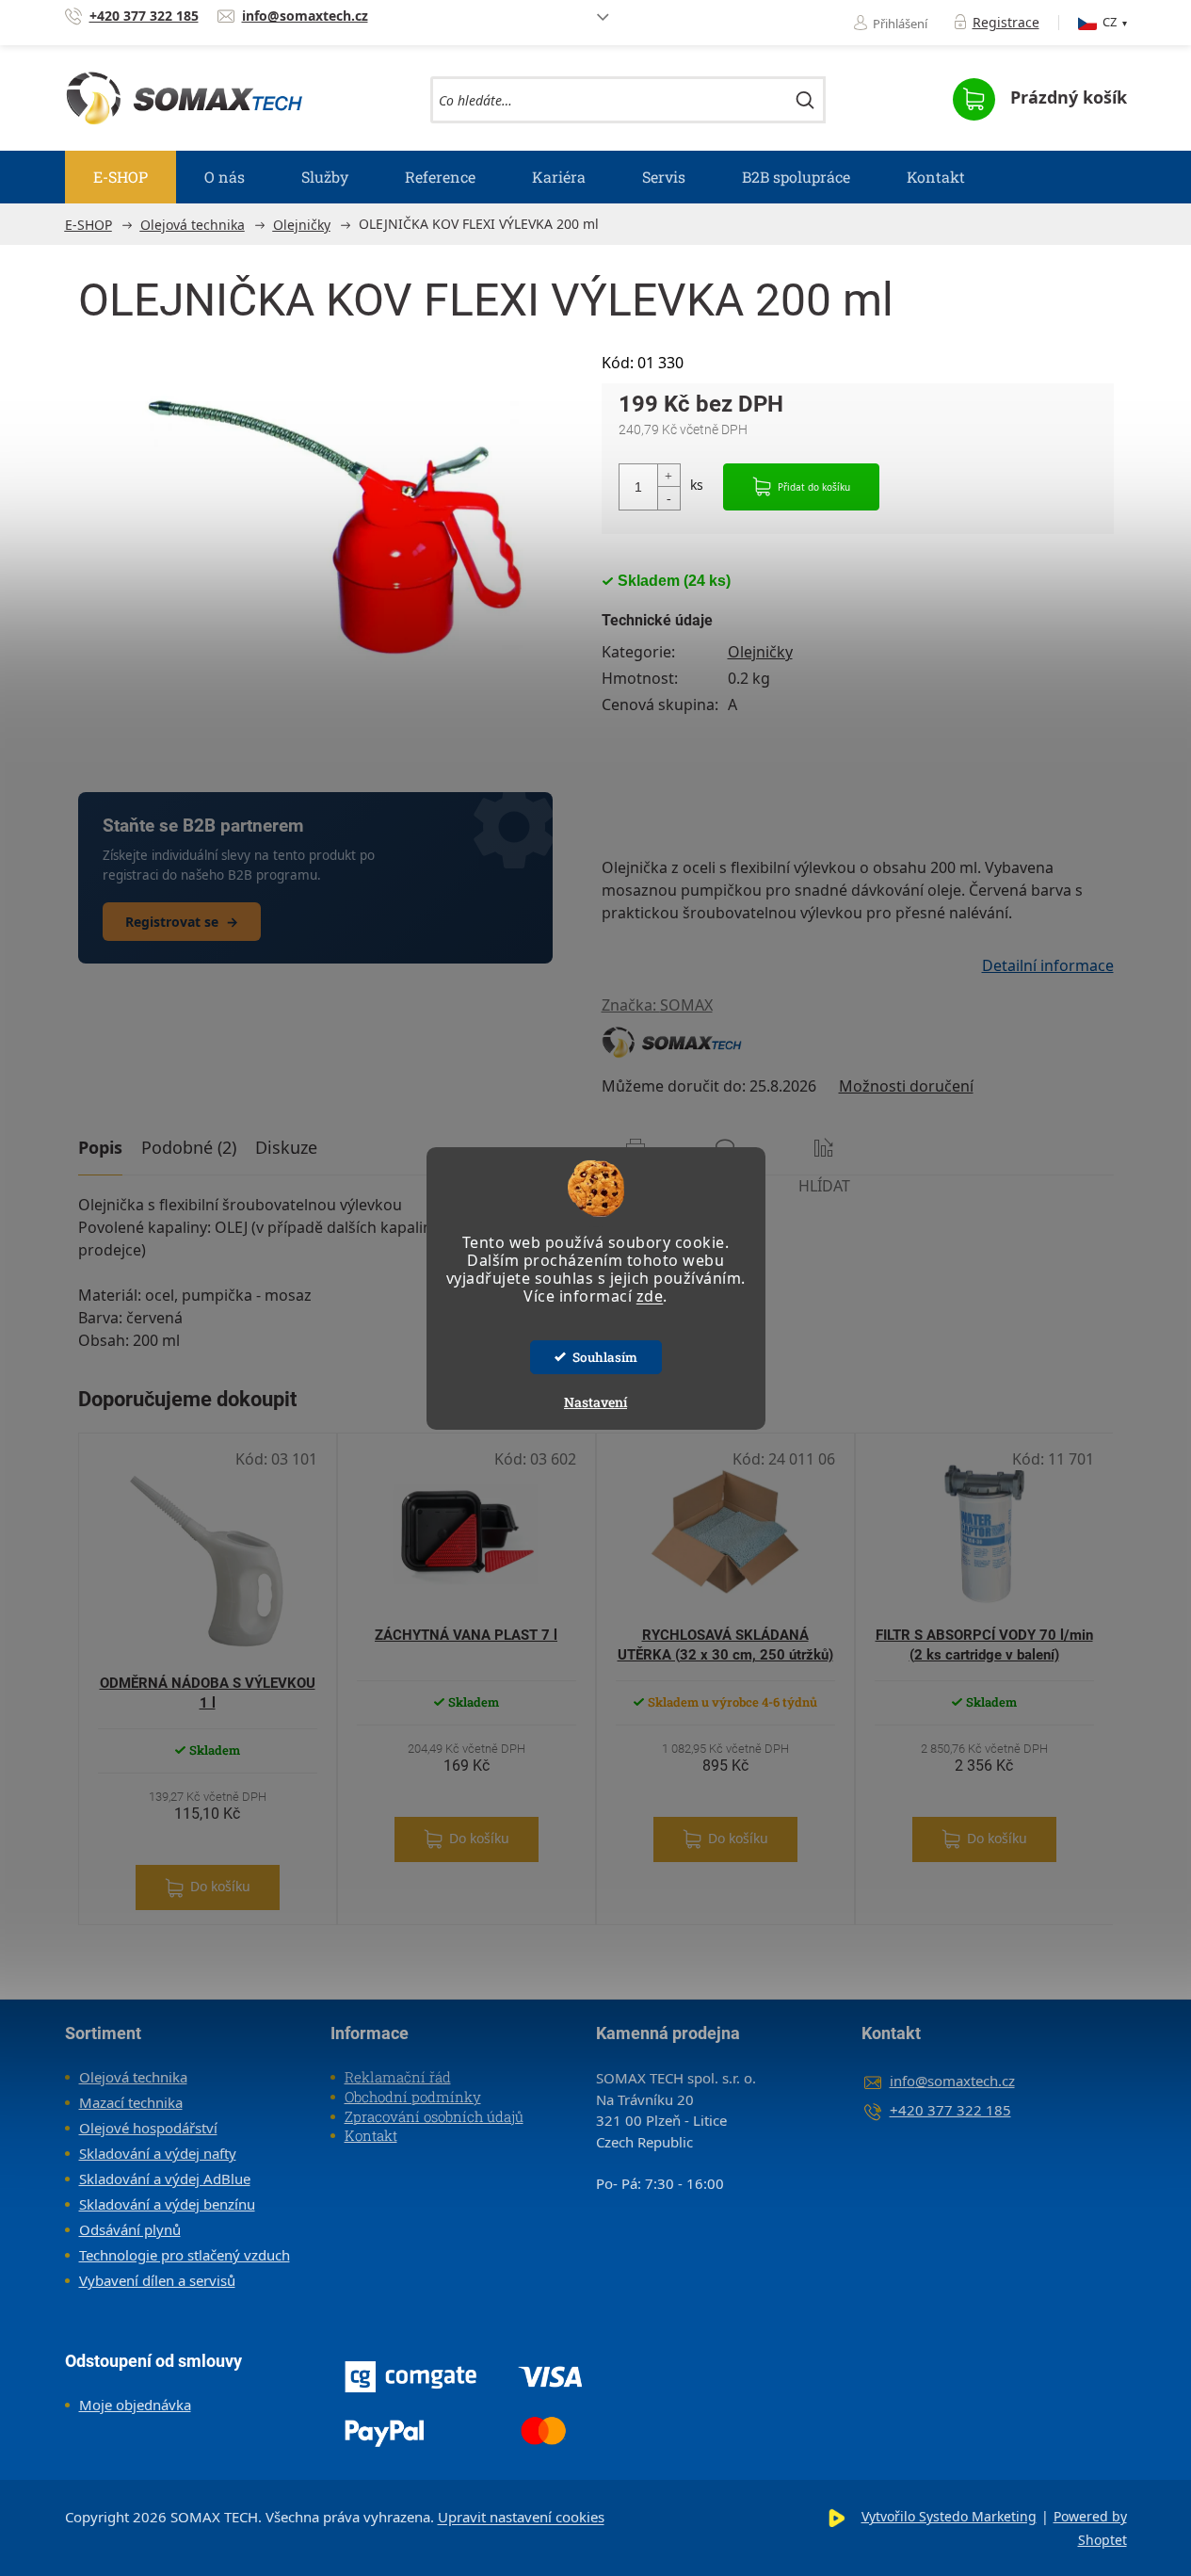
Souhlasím (605, 1357)
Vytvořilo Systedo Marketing (949, 2516)
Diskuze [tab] (286, 1147)
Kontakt (371, 2135)
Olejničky (760, 652)
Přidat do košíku (814, 487)
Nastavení (595, 1402)
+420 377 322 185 (950, 2110)
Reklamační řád (398, 2077)
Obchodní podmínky (413, 2097)
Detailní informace (1048, 965)
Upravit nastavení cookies (521, 2517)
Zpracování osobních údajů (434, 2116)
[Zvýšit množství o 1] (668, 476)
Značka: (657, 1005)
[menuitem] (121, 177)
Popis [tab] (100, 1147)
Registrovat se (182, 922)
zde (650, 1296)
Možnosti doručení (906, 1086)
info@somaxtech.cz (952, 2081)
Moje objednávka (135, 2405)
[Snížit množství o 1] (668, 498)
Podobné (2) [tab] (189, 1147)
